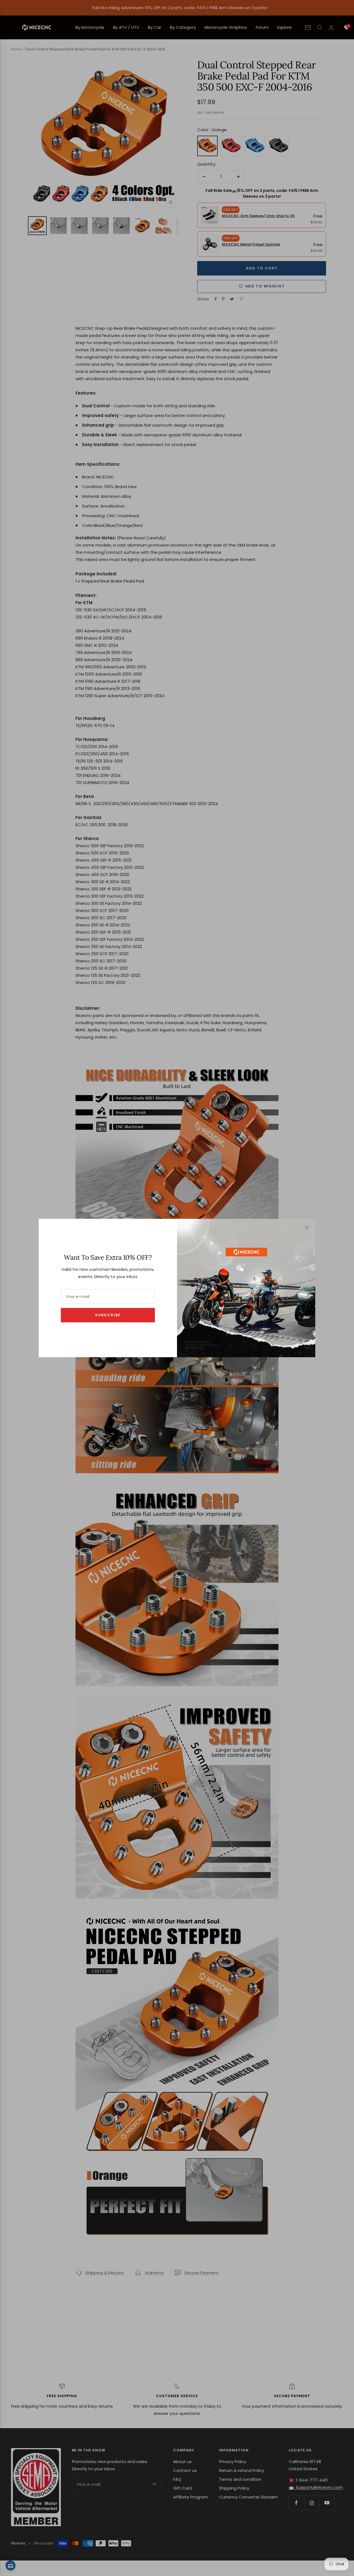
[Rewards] (11, 2565)
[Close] (307, 1227)
